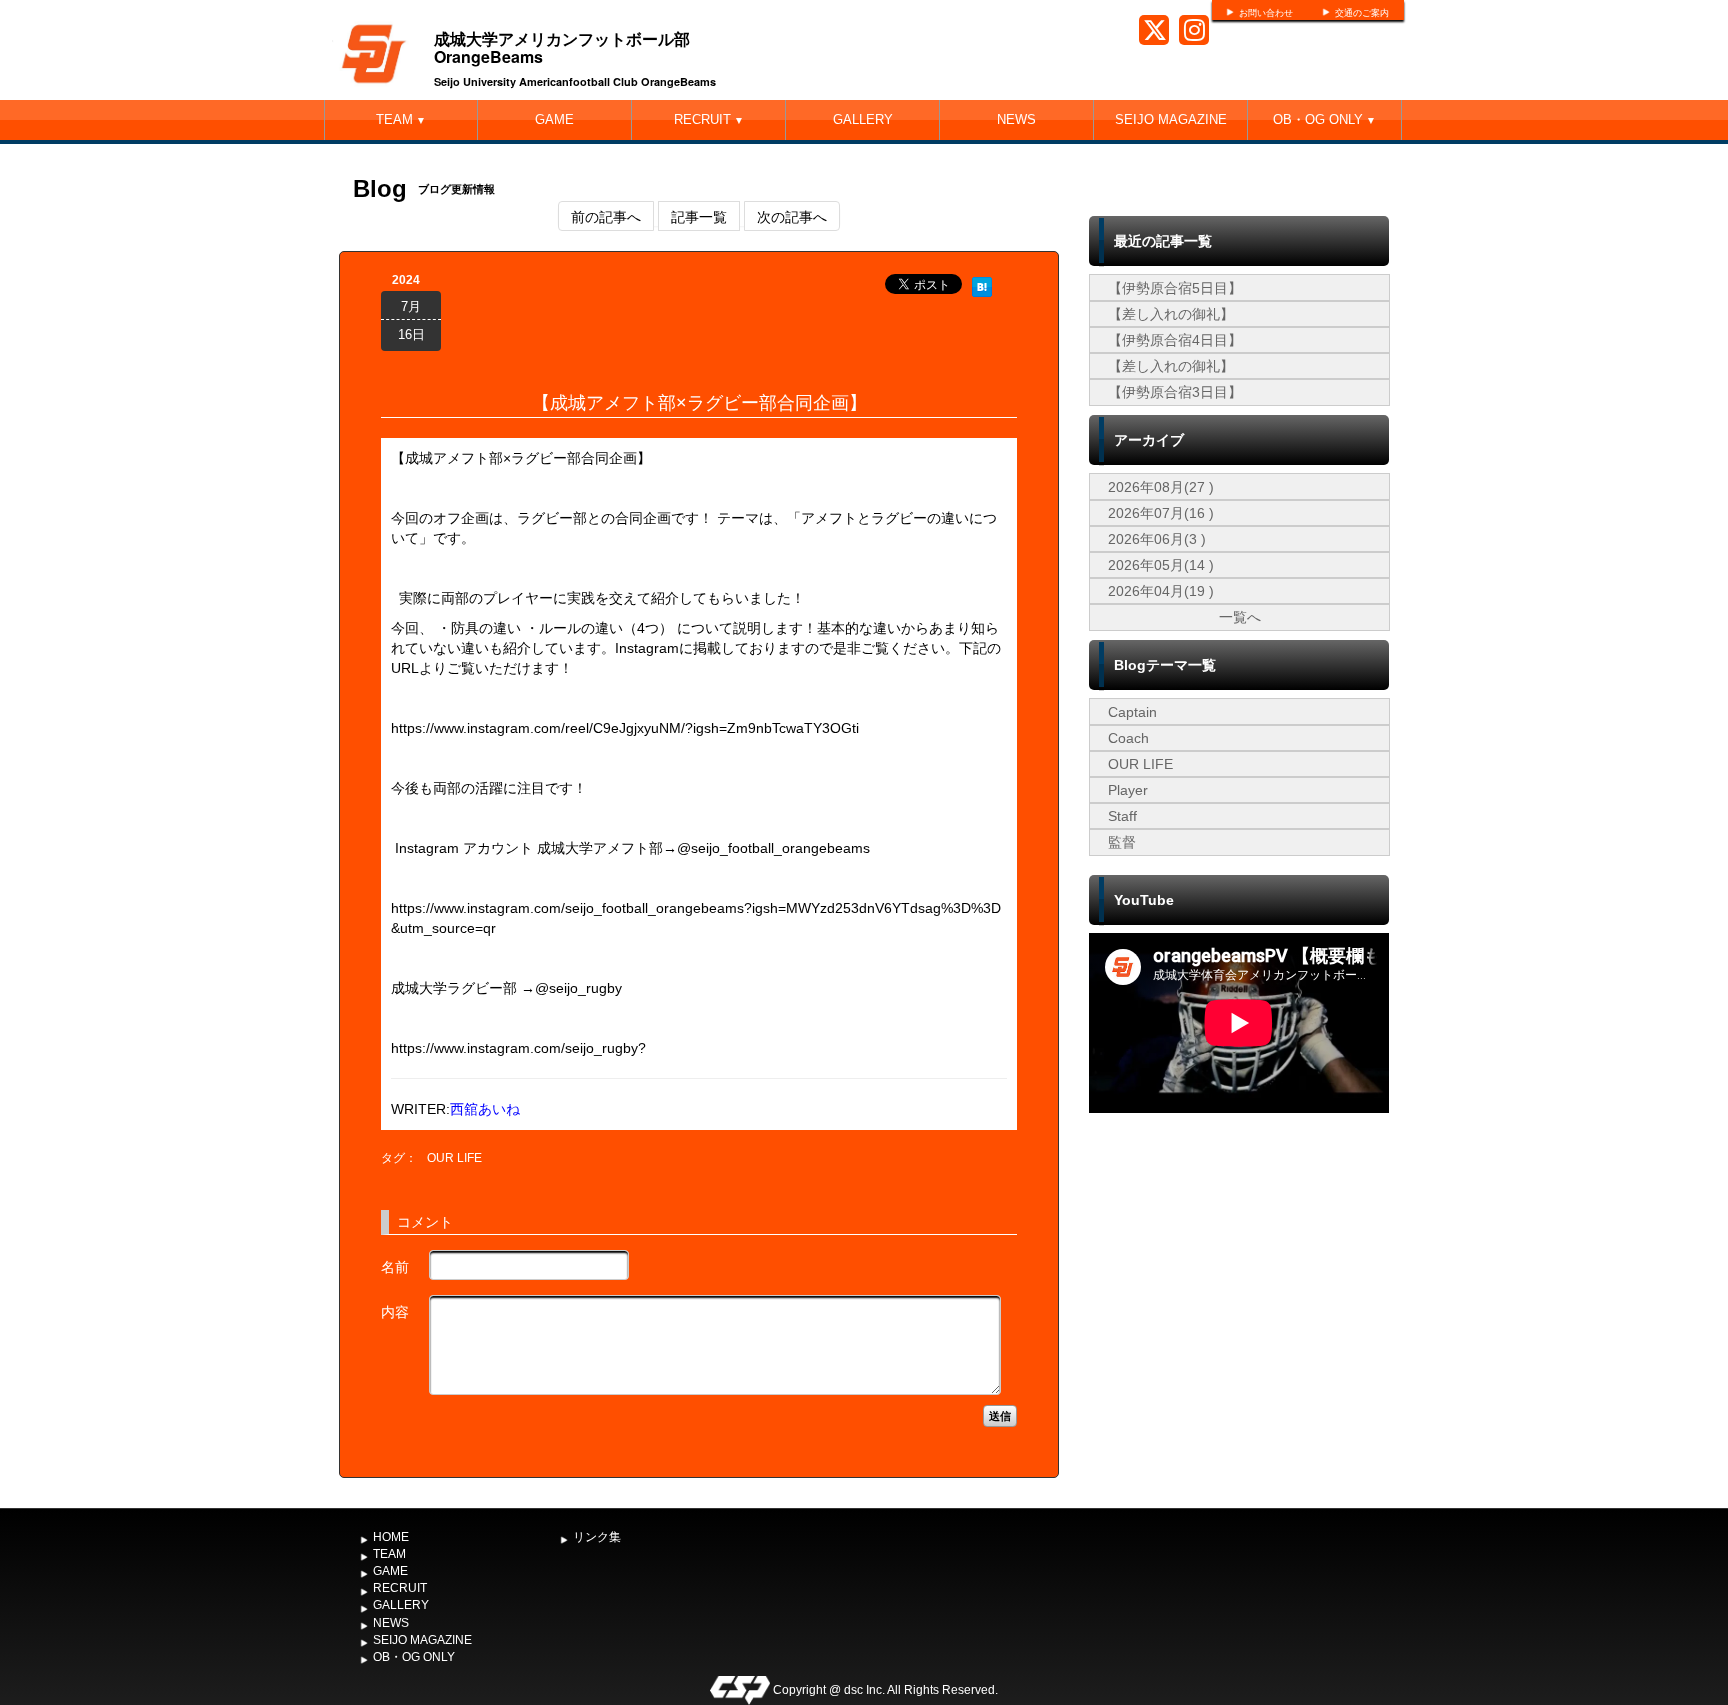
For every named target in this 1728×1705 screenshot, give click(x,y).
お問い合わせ (1266, 13)
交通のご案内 (1362, 13)
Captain (1132, 712)
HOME (391, 1537)
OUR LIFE (454, 1158)
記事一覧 (699, 216)
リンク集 (597, 1537)
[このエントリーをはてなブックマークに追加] (982, 284)
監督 (1122, 842)
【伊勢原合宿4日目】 (1175, 340)
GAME (554, 119)
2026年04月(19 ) (1161, 591)
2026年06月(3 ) (1157, 539)
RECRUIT (709, 119)
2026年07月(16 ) (1161, 513)
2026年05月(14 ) (1161, 565)
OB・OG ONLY (1324, 119)
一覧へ (1240, 617)
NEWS (1016, 119)
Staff (1122, 816)
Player (1128, 790)
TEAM (401, 119)
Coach (1128, 738)
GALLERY (863, 119)
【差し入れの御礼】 (1171, 314)
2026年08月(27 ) (1161, 487)
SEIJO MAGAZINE (1171, 119)
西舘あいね (485, 1109)
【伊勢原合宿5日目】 (1175, 288)
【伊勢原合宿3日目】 (1175, 392)
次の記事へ (792, 216)
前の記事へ (606, 216)
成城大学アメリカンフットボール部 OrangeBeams (562, 47)
